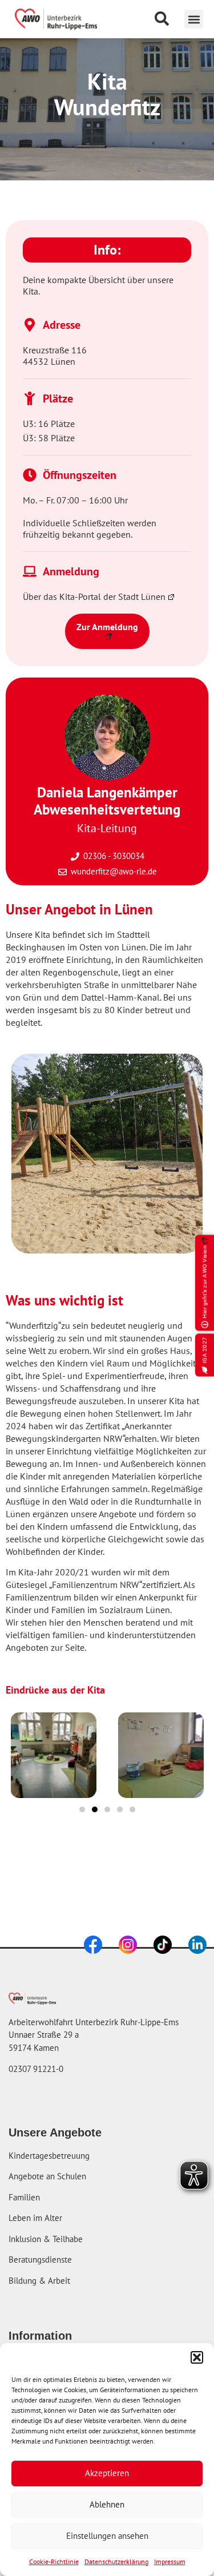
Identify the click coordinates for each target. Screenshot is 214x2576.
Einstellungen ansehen (107, 2536)
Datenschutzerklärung (116, 2561)
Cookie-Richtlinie (54, 2561)
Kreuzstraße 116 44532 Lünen (55, 356)
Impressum (170, 2561)
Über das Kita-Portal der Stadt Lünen (94, 596)
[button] (197, 2357)
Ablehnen (107, 2504)
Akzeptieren (107, 2473)
